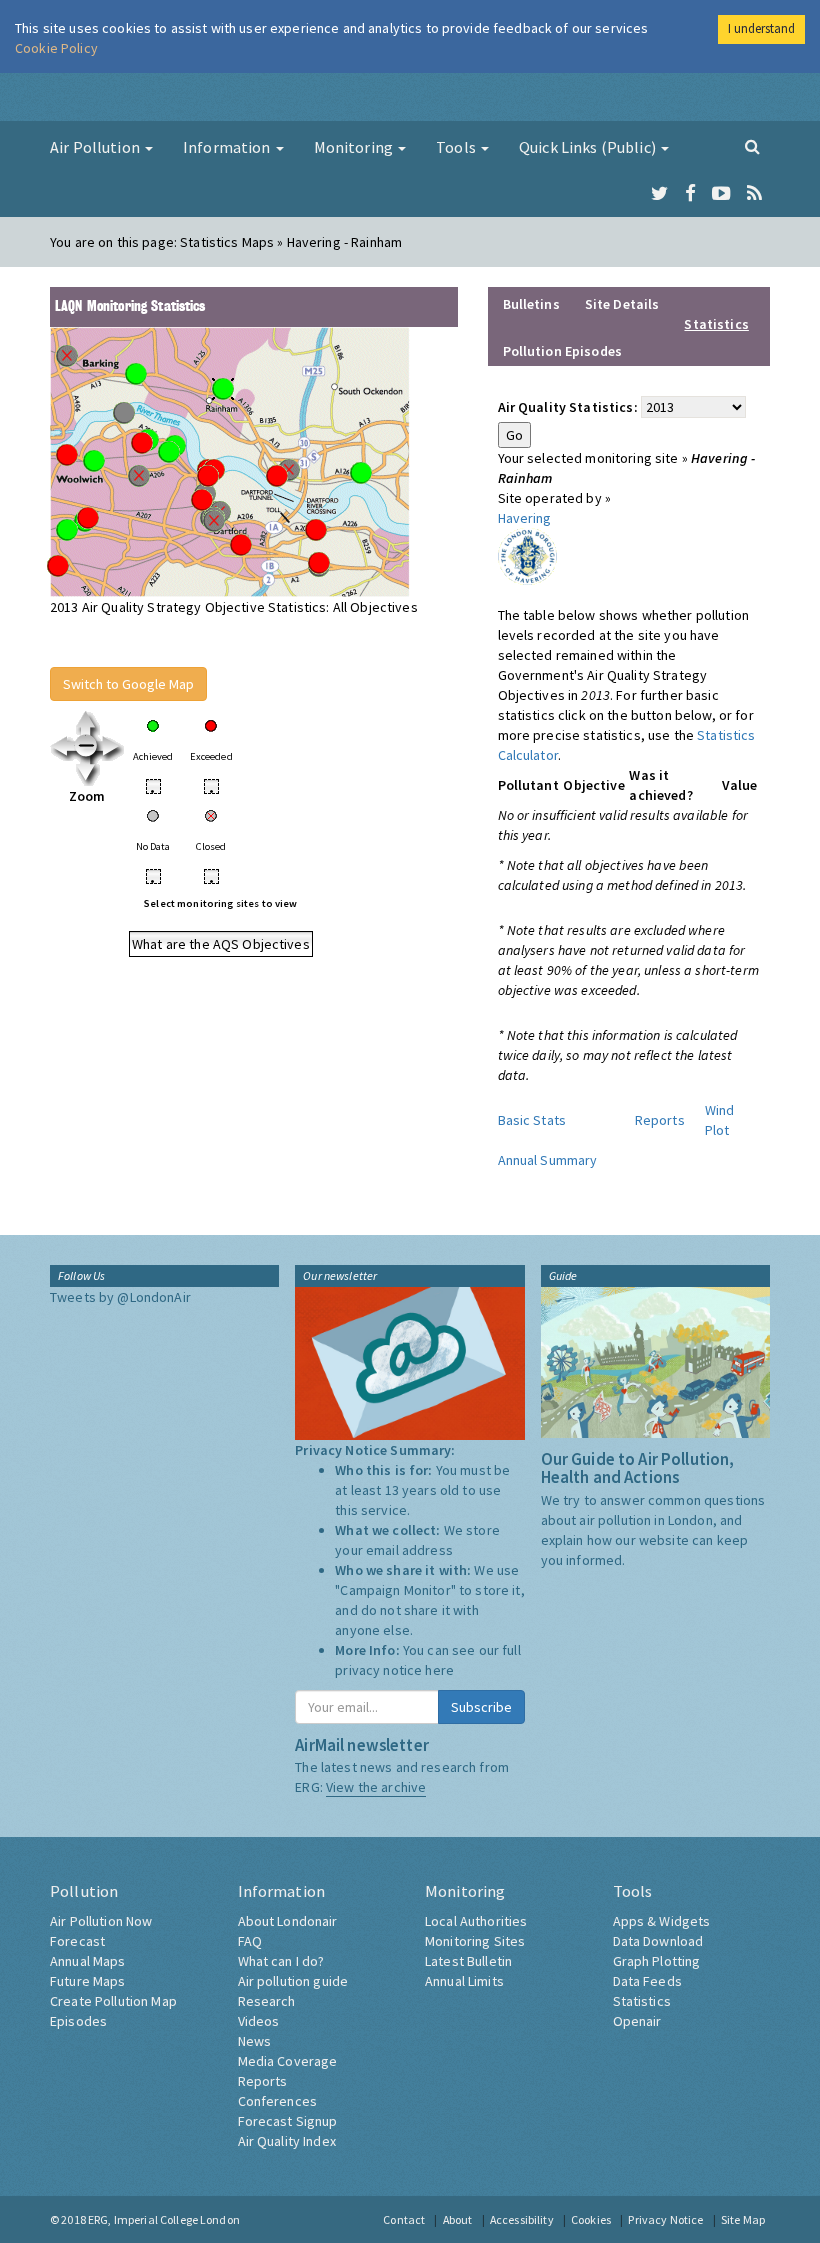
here (439, 1670)
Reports (660, 1120)
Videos (259, 2021)
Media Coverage (288, 2061)
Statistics (642, 2001)
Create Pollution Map (113, 2001)
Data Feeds (647, 1981)
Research (267, 2001)
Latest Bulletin (468, 1961)
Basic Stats (532, 1120)
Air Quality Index (287, 2141)
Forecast (77, 1941)
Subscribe (481, 1707)
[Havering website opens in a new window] (527, 555)
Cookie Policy (56, 48)
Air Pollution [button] (96, 147)
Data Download (658, 1941)
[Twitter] (659, 194)
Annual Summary (548, 1160)
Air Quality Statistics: (568, 407)
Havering (525, 518)
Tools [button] (457, 147)
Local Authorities (476, 1921)
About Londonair (288, 1921)
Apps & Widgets (662, 1921)
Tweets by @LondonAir (120, 1297)
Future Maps (88, 1981)
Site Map (743, 2219)
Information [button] (228, 147)
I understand (761, 28)
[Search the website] (752, 146)
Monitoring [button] (355, 147)
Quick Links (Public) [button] (589, 147)
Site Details (622, 304)
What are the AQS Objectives (221, 944)
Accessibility (522, 2219)
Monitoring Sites (475, 1941)
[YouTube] (721, 194)
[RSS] (754, 194)
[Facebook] (690, 194)
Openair (637, 2021)
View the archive (376, 1787)
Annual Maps (88, 1961)
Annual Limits (464, 1981)
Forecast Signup (288, 2121)
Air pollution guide (293, 1981)
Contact (404, 2219)
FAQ (250, 1941)
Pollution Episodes (563, 351)
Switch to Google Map (128, 684)
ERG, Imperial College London (164, 2219)
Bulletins (531, 304)
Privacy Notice (665, 2219)
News (255, 2041)
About (458, 2219)
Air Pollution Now (101, 1921)
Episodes (78, 2021)
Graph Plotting (657, 1961)
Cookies (591, 2219)
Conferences (278, 2101)
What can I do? (281, 1961)
